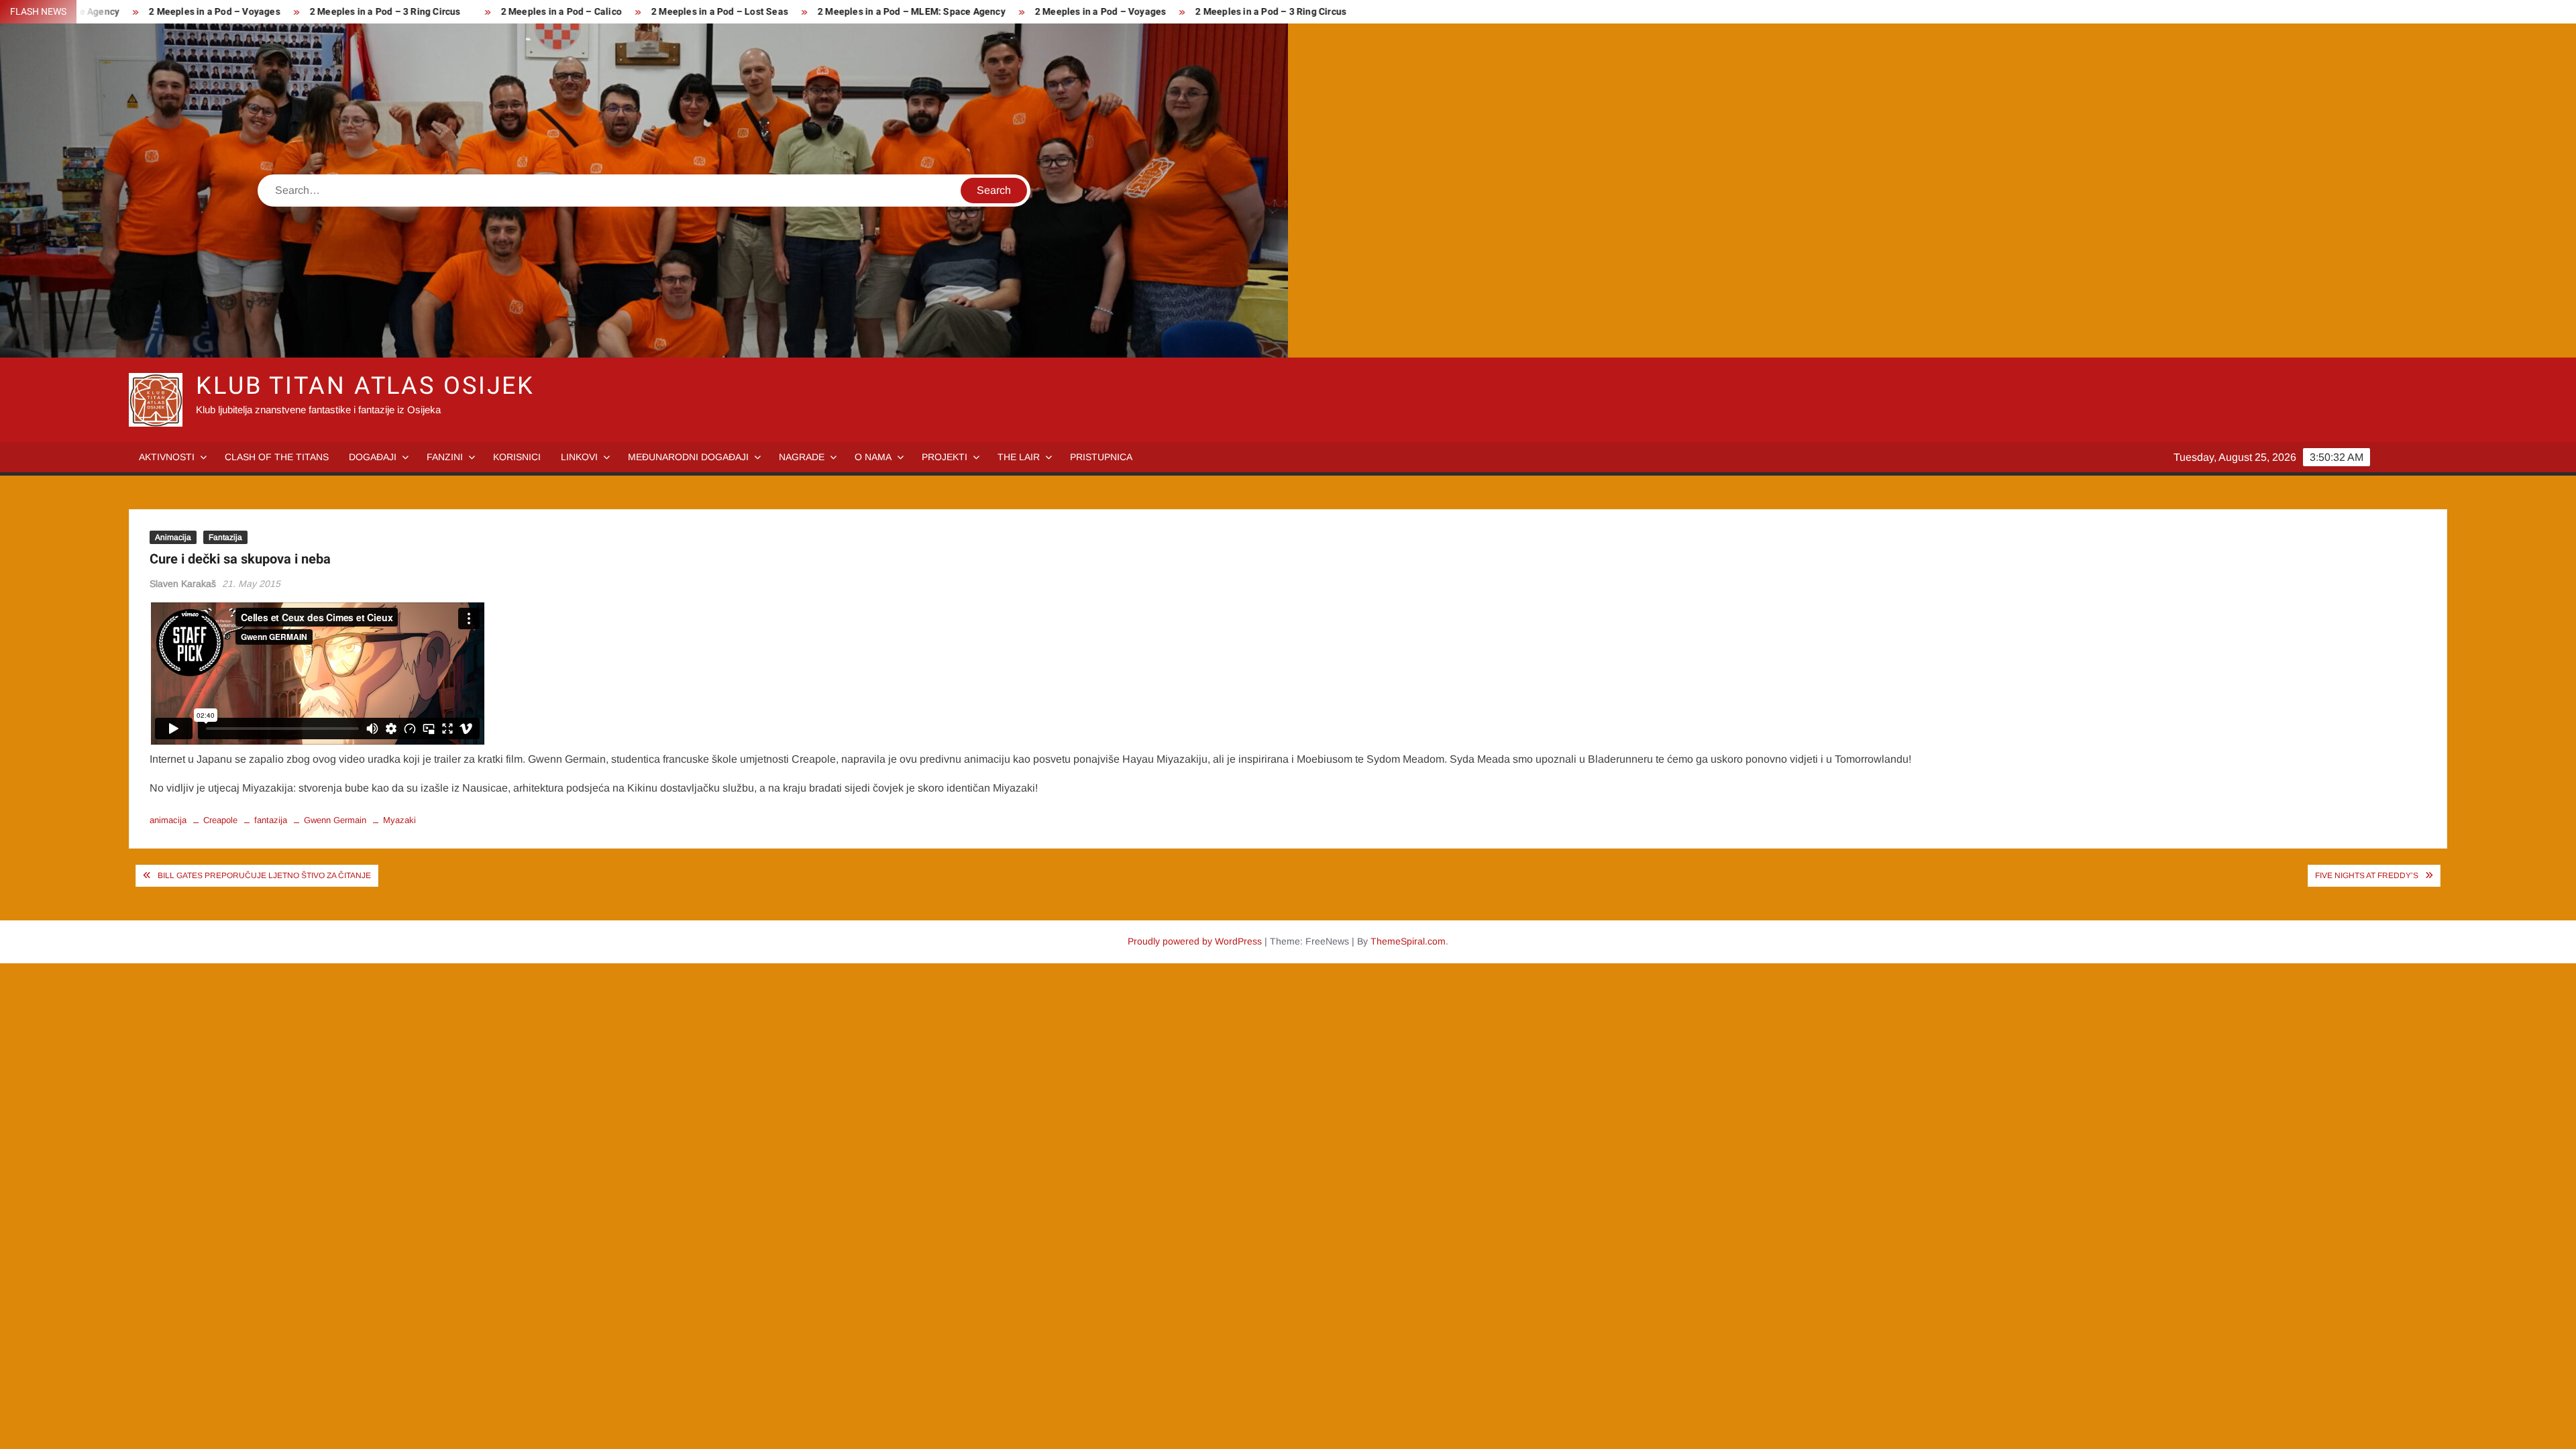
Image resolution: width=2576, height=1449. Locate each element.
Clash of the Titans (277, 457)
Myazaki (399, 820)
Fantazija (225, 537)
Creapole (220, 820)
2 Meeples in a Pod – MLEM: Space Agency (832, 12)
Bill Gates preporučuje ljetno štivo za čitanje (264, 875)
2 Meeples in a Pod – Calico (481, 12)
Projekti (945, 457)
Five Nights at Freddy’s (2367, 875)
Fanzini (445, 457)
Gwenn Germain (335, 820)
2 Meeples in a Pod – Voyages (135, 12)
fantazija (271, 820)
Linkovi (579, 457)
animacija (168, 820)
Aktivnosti (167, 457)
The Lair (1019, 457)
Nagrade (802, 457)
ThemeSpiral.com (1408, 941)
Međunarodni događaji (688, 457)
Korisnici (517, 457)
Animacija (173, 537)
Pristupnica (1101, 457)
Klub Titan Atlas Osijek (365, 386)
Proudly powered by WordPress (1195, 941)
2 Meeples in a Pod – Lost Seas (640, 12)
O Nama (873, 457)
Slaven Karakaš (183, 584)
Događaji (373, 457)
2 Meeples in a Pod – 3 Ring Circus (305, 12)
